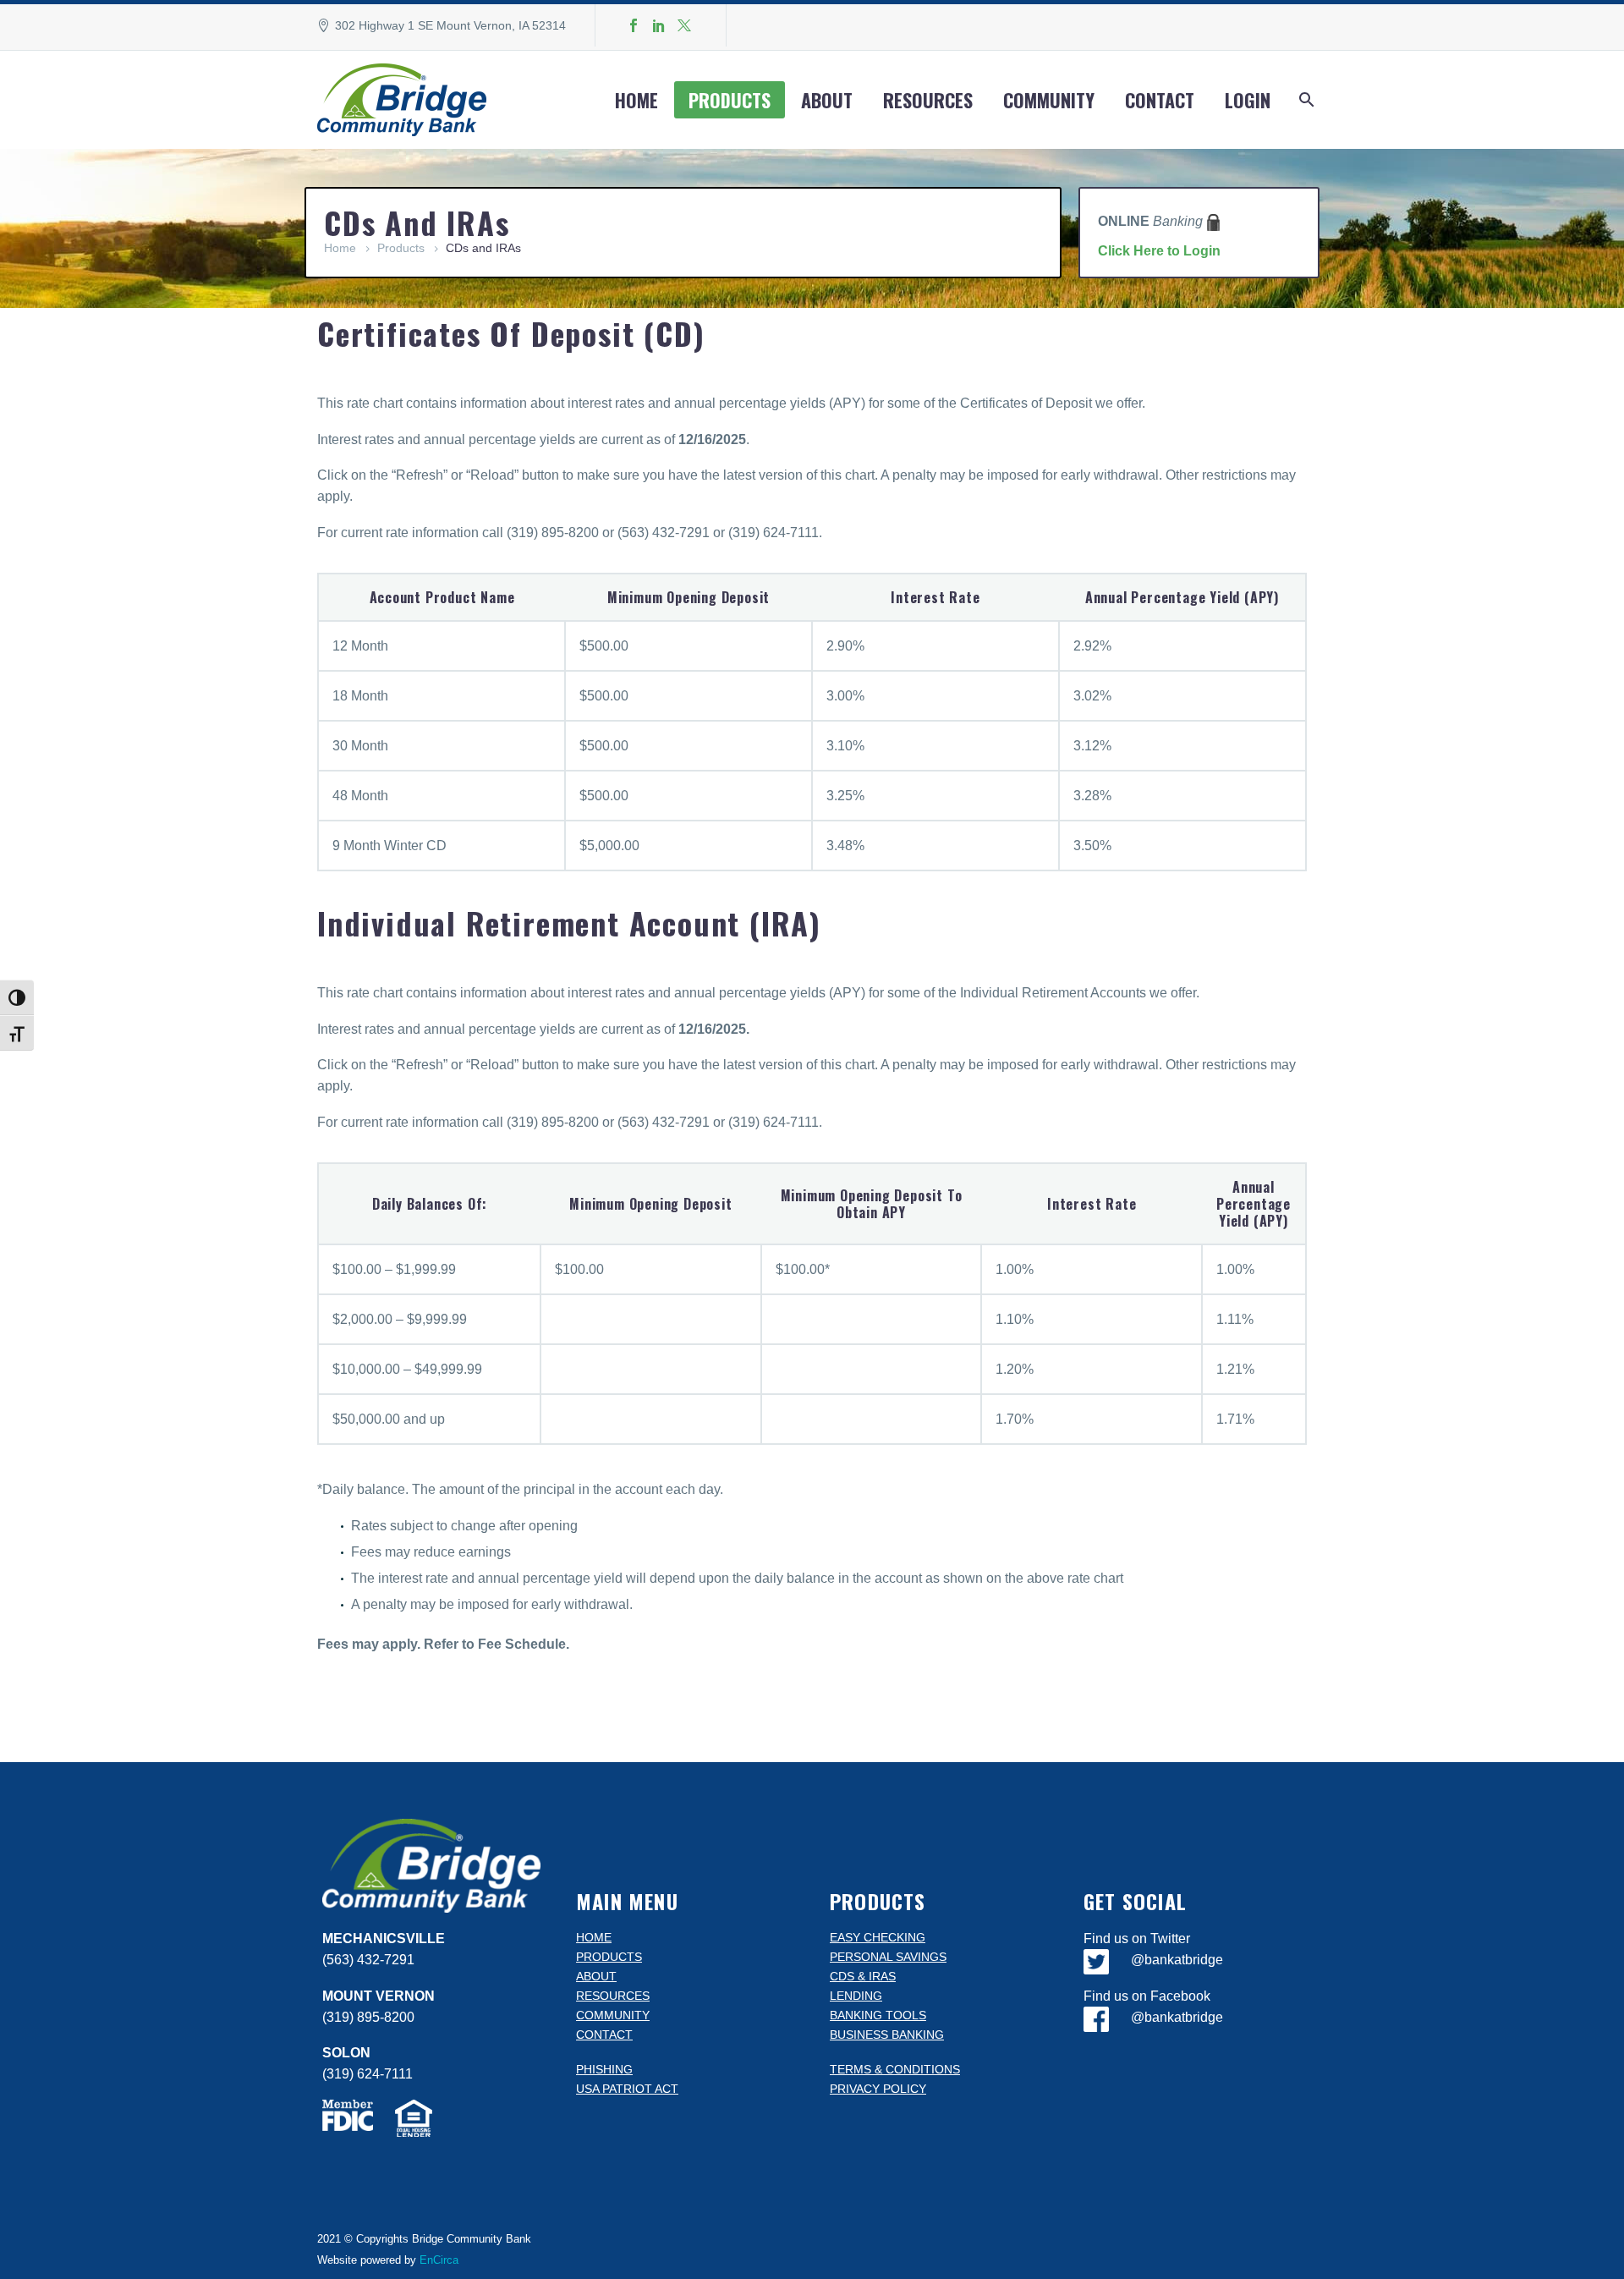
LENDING (856, 1996)
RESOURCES (613, 1996)
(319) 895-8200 (368, 2017)
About (827, 100)
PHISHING (604, 2070)
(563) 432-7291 (368, 1960)
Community (1049, 100)
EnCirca (439, 2260)
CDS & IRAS (863, 1977)
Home (636, 100)
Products (730, 100)
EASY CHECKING (878, 1938)
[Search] (1305, 100)
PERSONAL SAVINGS (888, 1957)
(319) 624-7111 (368, 2074)
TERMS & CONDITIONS (895, 2070)
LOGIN (1248, 100)
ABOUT (596, 1977)
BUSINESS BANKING (887, 2035)
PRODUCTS (609, 1957)
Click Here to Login (1159, 251)
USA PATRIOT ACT (627, 2089)
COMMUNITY (613, 2015)
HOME (594, 1938)
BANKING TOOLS (878, 2015)
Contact (1160, 100)
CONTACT (604, 2035)
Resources (928, 100)
